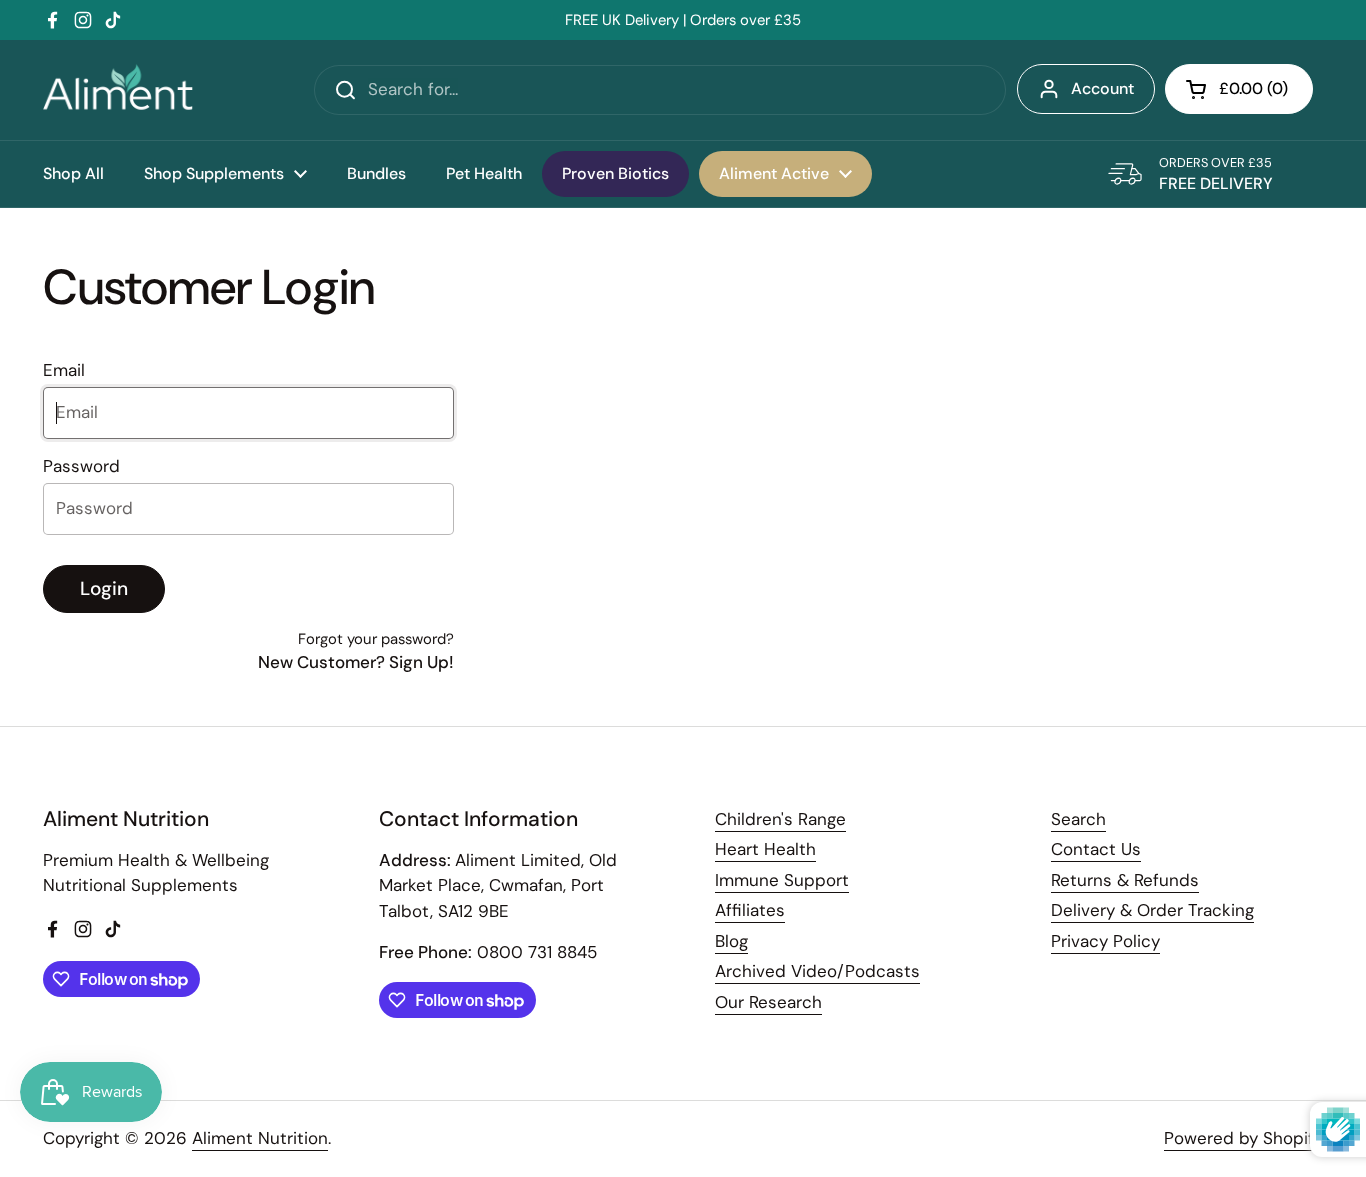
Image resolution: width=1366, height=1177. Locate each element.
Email (64, 370)
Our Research (768, 1002)
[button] (1239, 89)
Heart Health (765, 849)
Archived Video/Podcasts (817, 971)
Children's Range (780, 819)
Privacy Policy (1105, 941)
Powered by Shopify (1243, 1138)
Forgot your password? (376, 639)
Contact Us (1096, 849)
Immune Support (782, 880)
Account (1102, 88)
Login (104, 588)
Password (81, 466)
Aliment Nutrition (260, 1138)
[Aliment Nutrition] (118, 90)
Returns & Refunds (1125, 880)
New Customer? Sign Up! (356, 662)
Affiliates (750, 910)
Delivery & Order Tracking (1152, 910)
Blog (731, 941)
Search (1078, 819)
